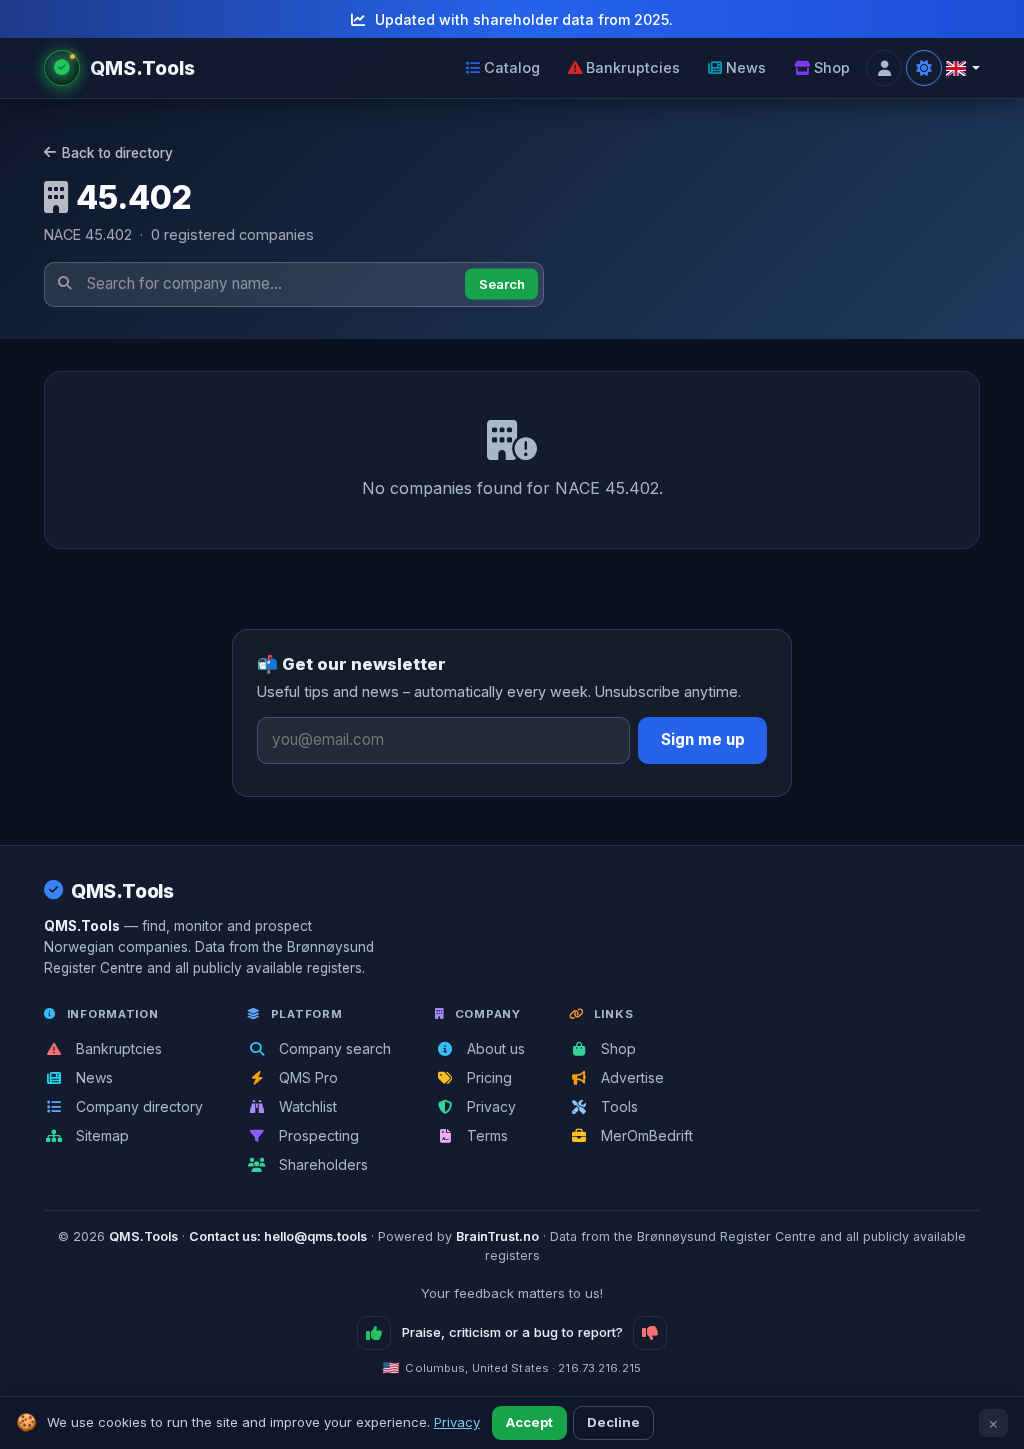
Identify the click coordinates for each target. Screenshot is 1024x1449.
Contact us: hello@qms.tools (278, 1236)
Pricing (487, 1077)
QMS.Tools (122, 891)
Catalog (512, 67)
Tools (617, 1106)
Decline (613, 1422)
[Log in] (884, 68)
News (746, 67)
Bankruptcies (633, 67)
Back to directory (117, 153)
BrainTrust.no (497, 1236)
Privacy (489, 1106)
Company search (333, 1048)
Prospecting (317, 1135)
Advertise (630, 1077)
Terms (485, 1135)
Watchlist (306, 1106)
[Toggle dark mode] (924, 68)
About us (494, 1048)
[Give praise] (374, 1333)
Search (502, 284)
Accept (529, 1422)
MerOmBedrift (645, 1135)
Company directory (137, 1106)
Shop (832, 67)
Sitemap (100, 1135)
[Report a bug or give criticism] (650, 1333)
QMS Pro (306, 1077)
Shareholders (321, 1164)
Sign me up (703, 739)
